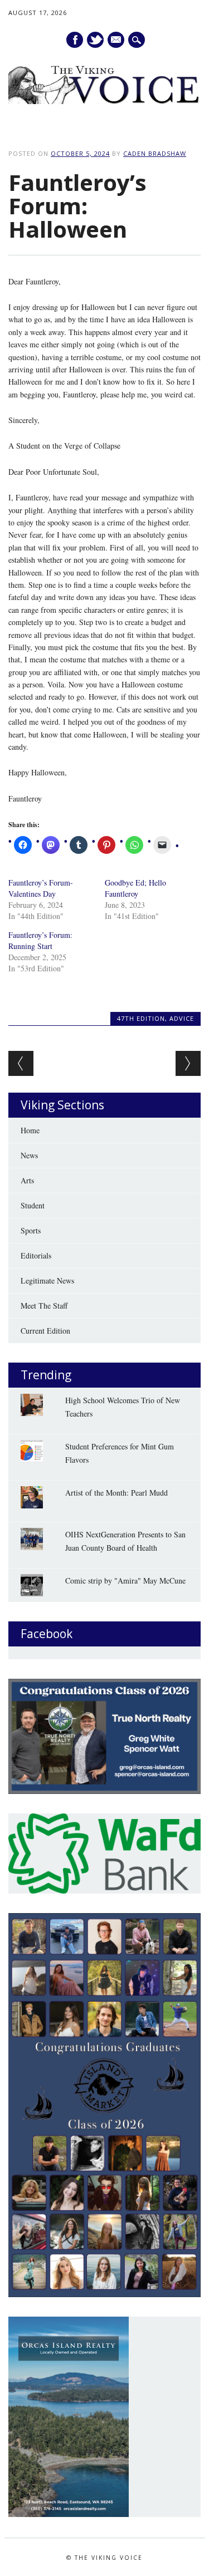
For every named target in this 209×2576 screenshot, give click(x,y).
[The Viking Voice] (104, 101)
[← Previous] (21, 1063)
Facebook (75, 40)
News (29, 1155)
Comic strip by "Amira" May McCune (125, 1580)
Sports (31, 1230)
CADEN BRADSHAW (155, 153)
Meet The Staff (44, 1306)
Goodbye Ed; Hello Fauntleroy (135, 888)
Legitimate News (47, 1280)
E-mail (116, 40)
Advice (182, 1018)
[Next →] (188, 1063)
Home (30, 1130)
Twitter (95, 40)
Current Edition (45, 1331)
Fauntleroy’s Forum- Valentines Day (41, 888)
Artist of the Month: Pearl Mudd (116, 1493)
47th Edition (141, 1018)
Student (33, 1205)
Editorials (36, 1255)
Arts (27, 1180)
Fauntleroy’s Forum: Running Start (40, 940)
